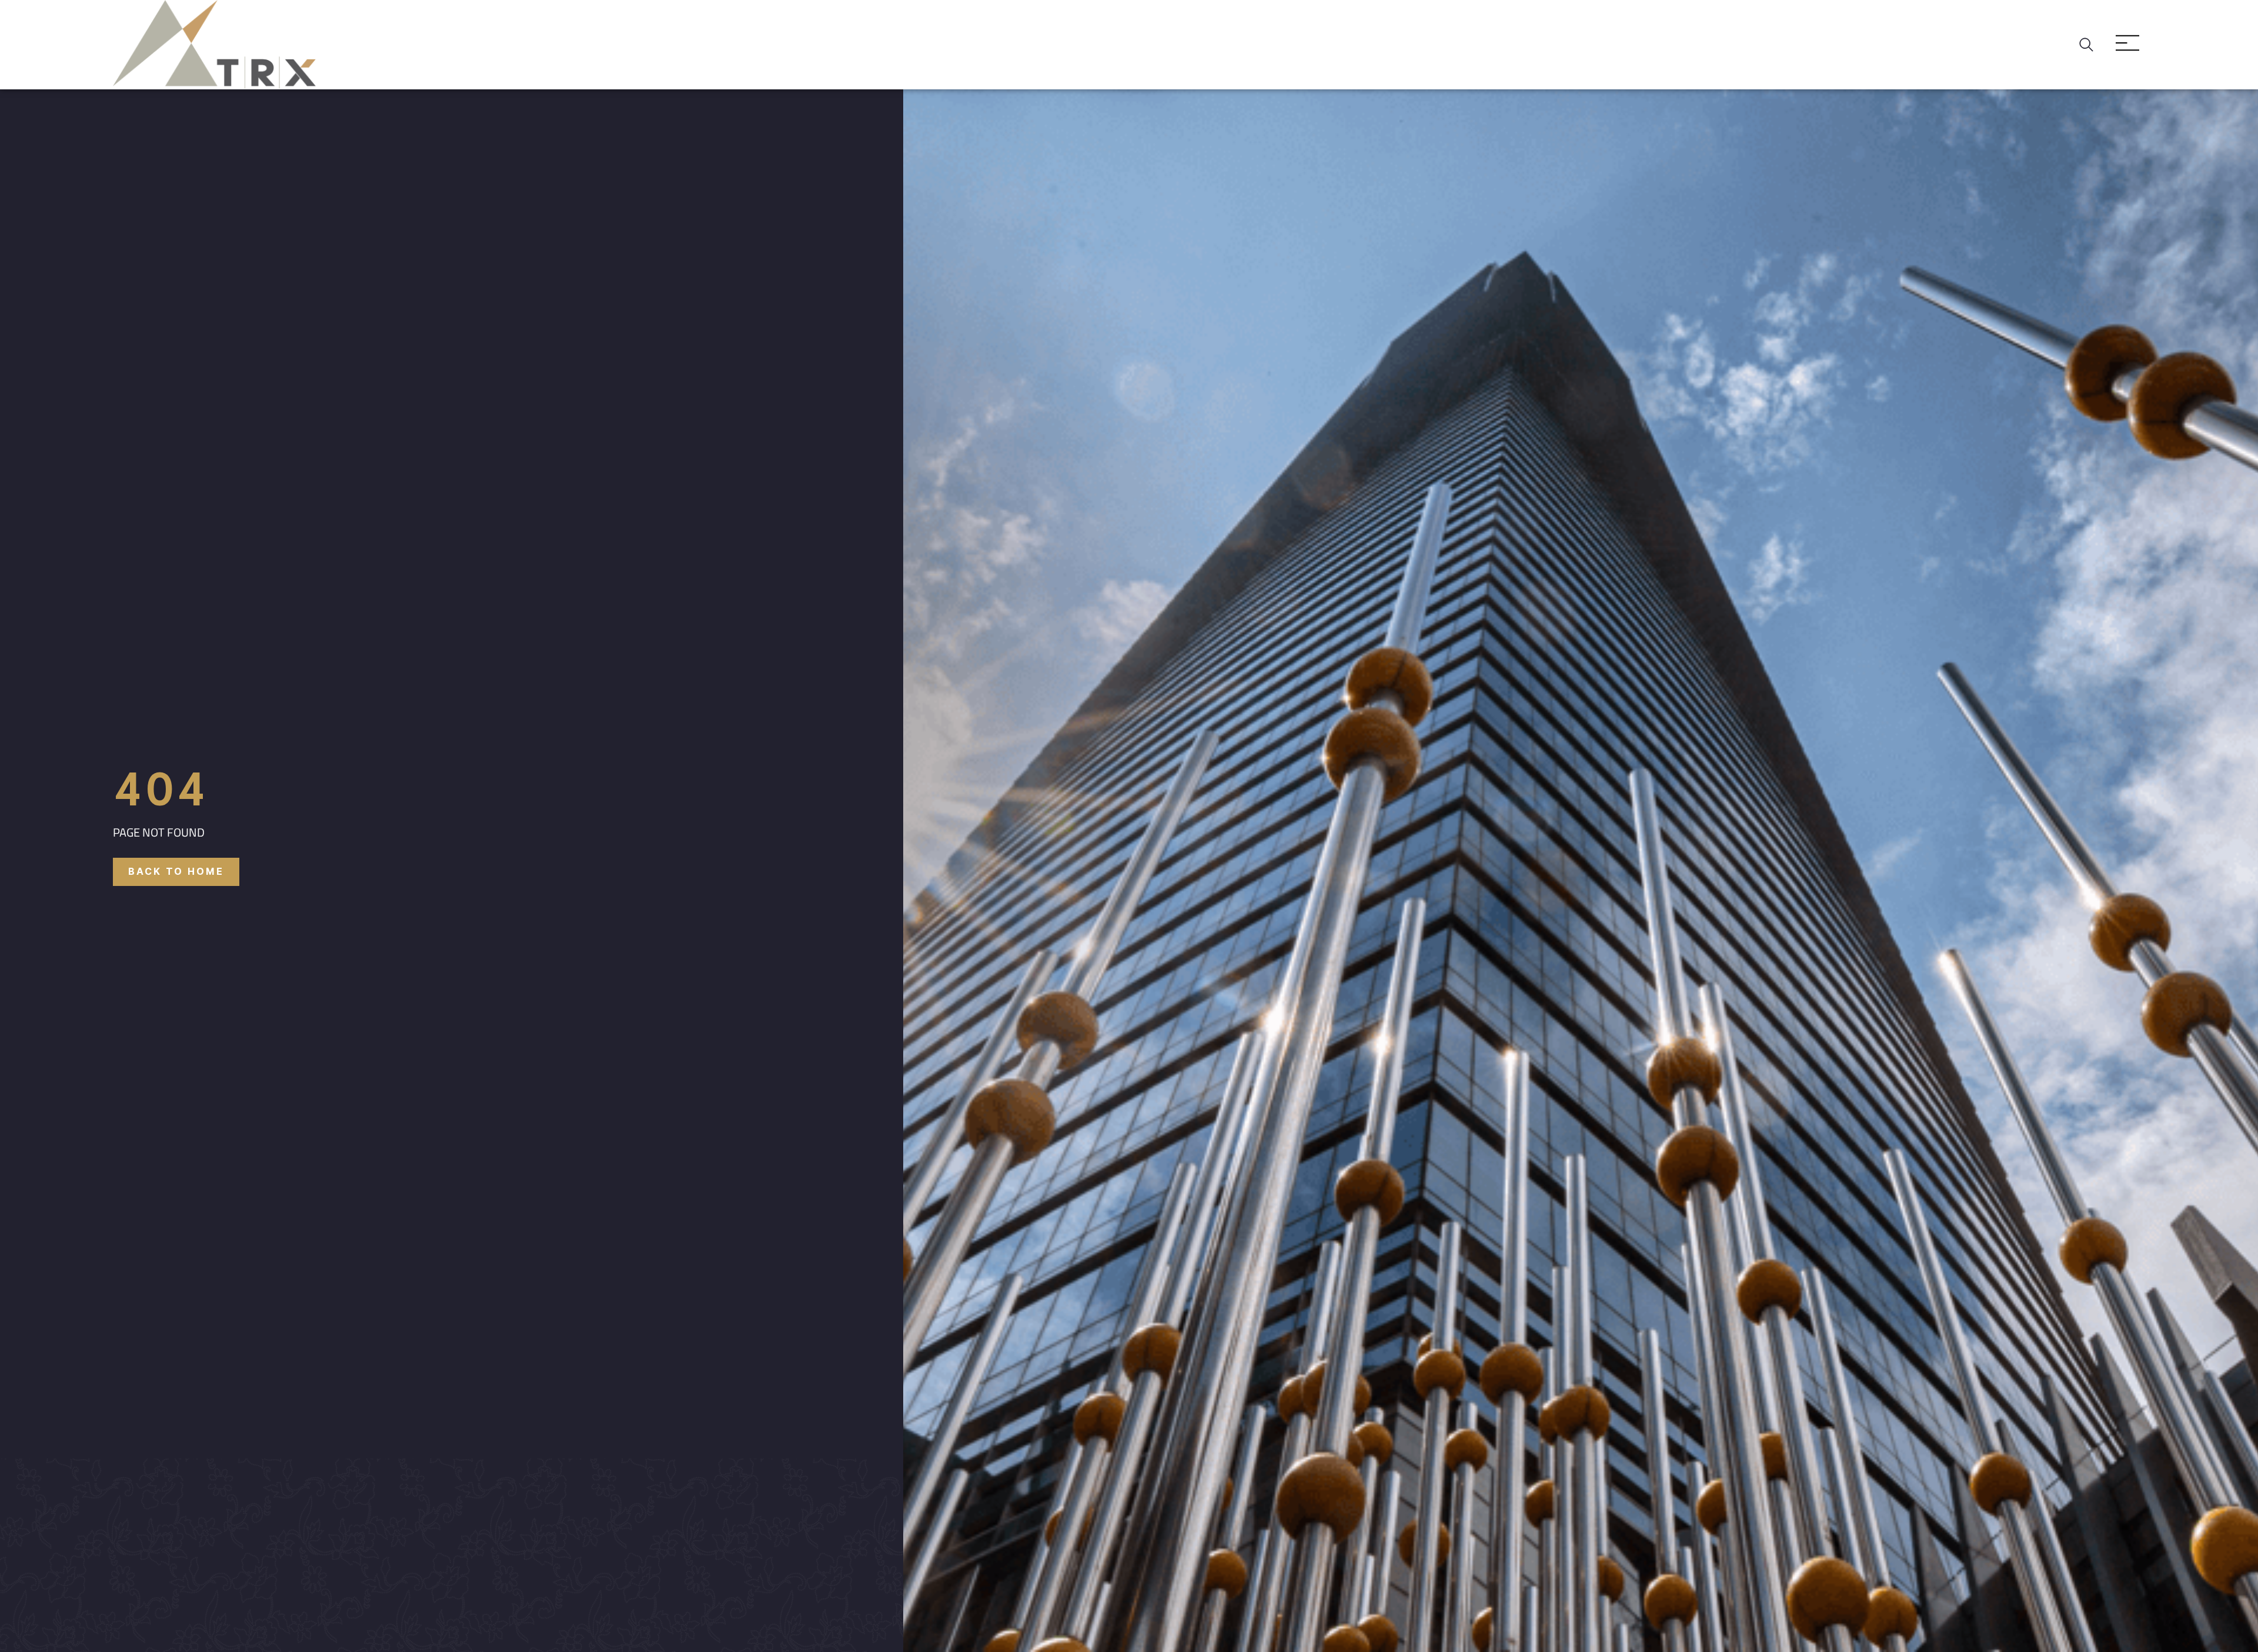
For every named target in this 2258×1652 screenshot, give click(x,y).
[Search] (2089, 45)
